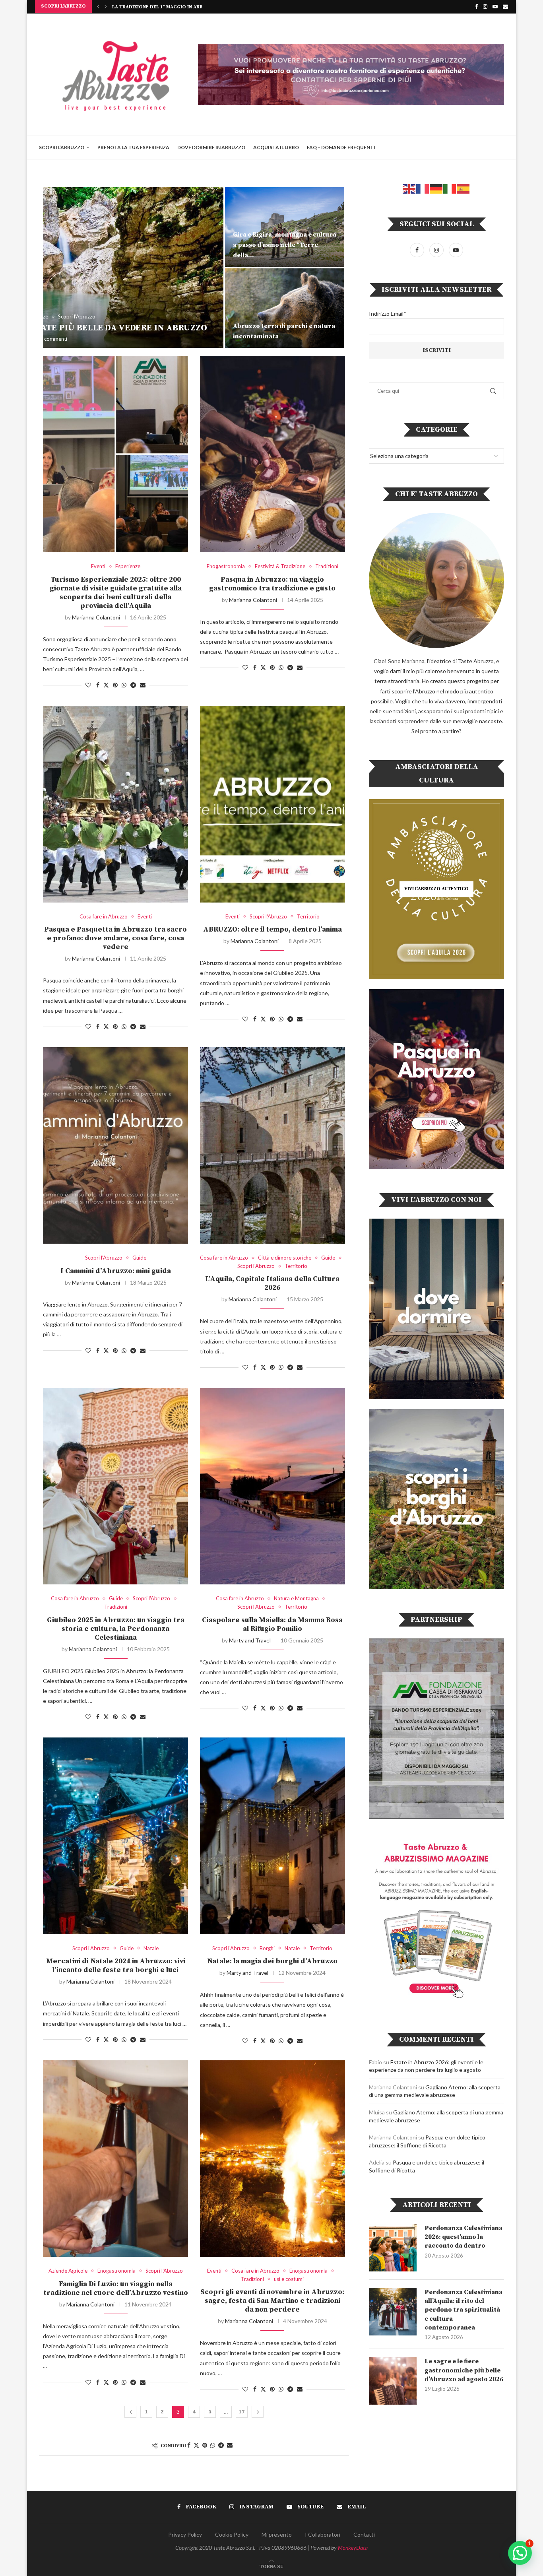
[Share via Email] (143, 685)
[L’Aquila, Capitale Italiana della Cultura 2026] (272, 1145)
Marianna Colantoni (96, 617)
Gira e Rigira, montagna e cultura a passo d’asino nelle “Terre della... (285, 245)
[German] (436, 188)
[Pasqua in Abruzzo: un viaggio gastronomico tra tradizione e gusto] (272, 454)
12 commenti (52, 339)
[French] (423, 188)
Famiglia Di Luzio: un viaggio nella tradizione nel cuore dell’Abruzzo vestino (116, 2288)
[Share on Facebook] (98, 685)
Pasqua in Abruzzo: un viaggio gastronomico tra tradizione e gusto (272, 584)
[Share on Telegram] (133, 685)
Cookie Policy (232, 2534)
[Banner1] (436, 1309)
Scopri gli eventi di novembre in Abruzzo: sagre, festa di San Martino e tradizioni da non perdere (272, 2301)
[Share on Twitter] (106, 685)
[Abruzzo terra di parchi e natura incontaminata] (285, 308)
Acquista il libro (276, 147)
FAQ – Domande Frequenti (341, 147)
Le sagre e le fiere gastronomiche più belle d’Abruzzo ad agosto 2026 (464, 2370)
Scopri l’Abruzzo (62, 147)
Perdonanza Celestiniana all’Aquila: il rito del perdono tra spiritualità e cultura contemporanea (463, 2310)
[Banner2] (436, 1079)
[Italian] (450, 188)
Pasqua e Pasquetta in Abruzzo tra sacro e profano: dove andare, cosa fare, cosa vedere (115, 938)
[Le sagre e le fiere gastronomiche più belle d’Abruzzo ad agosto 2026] (393, 2381)
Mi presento (277, 2534)
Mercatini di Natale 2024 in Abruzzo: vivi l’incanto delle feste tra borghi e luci (116, 1965)
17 (242, 2412)
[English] (409, 188)
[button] (98, 6)
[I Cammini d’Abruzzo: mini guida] (115, 1145)
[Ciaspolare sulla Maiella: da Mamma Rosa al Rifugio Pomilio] (272, 1486)
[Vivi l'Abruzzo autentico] (436, 889)
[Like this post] (88, 685)
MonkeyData (353, 2548)
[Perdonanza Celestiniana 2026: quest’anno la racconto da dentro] (393, 2248)
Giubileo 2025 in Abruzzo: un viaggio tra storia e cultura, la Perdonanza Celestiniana (116, 1629)
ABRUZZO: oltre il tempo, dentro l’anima (272, 929)
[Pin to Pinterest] (115, 685)
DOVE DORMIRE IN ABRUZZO (211, 147)
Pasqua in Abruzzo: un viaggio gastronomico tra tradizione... (196, 7)
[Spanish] (463, 188)
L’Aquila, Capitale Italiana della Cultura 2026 (272, 1283)
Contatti (364, 2534)
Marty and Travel (250, 1640)
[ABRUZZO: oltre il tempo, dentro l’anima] (272, 804)
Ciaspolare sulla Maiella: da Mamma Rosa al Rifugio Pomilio (272, 1624)
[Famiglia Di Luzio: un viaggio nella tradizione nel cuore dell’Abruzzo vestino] (115, 2159)
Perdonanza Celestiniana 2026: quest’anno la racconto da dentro (463, 2237)
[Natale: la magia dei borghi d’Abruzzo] (272, 1836)
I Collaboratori (323, 2534)
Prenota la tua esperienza (133, 147)
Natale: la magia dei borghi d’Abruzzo (272, 1961)
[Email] (505, 6)
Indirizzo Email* (388, 314)
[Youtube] (495, 6)
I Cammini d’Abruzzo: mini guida (116, 1271)
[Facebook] (476, 6)
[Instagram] (485, 6)
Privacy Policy (185, 2534)
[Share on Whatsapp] (124, 685)
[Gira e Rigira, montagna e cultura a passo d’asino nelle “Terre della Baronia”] (285, 227)
